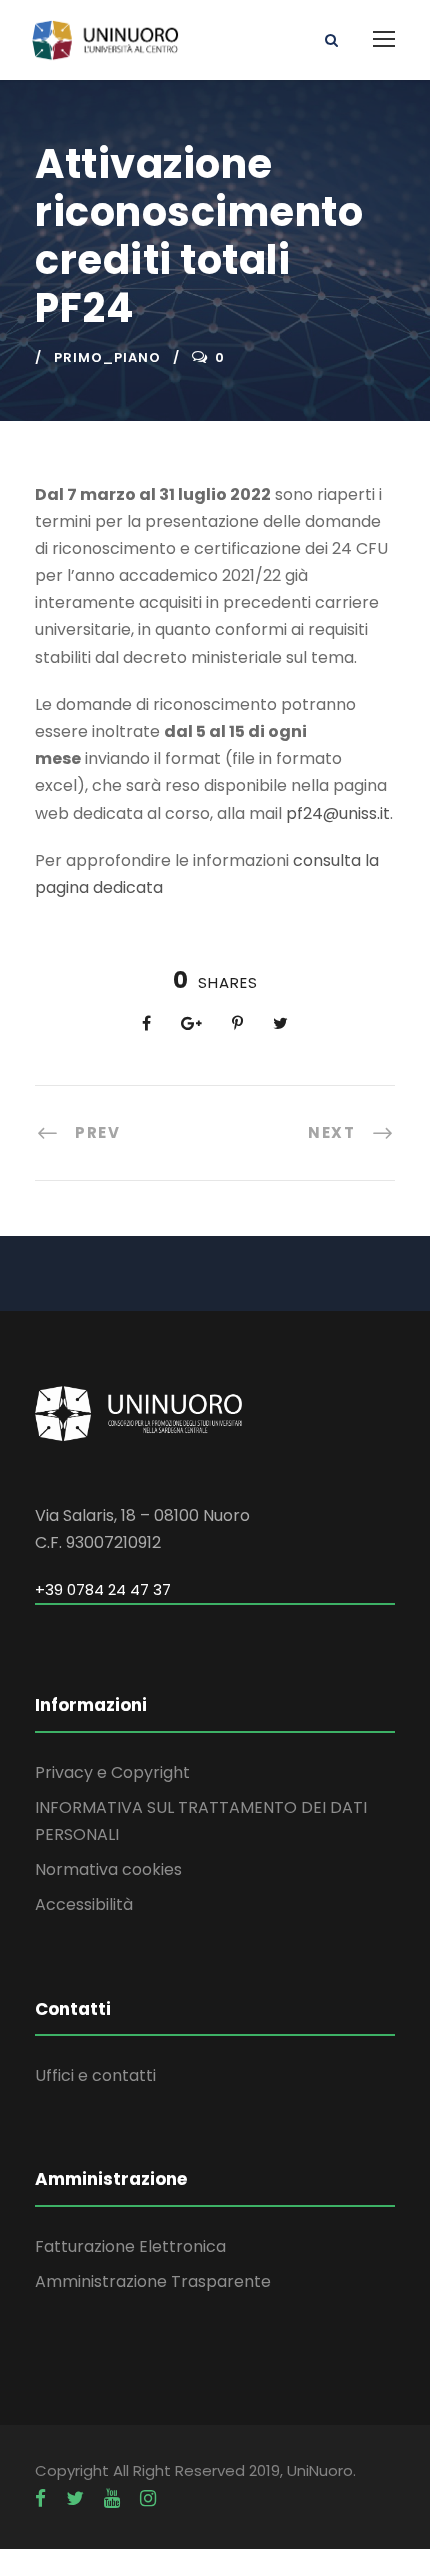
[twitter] (75, 2498)
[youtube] (112, 2498)
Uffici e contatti (95, 2075)
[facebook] (40, 2498)
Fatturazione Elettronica (130, 2246)
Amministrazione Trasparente (153, 2281)
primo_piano (107, 357)
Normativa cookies (108, 1869)
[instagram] (148, 2498)
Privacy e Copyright (112, 1772)
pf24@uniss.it (338, 813)
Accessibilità (84, 1904)
